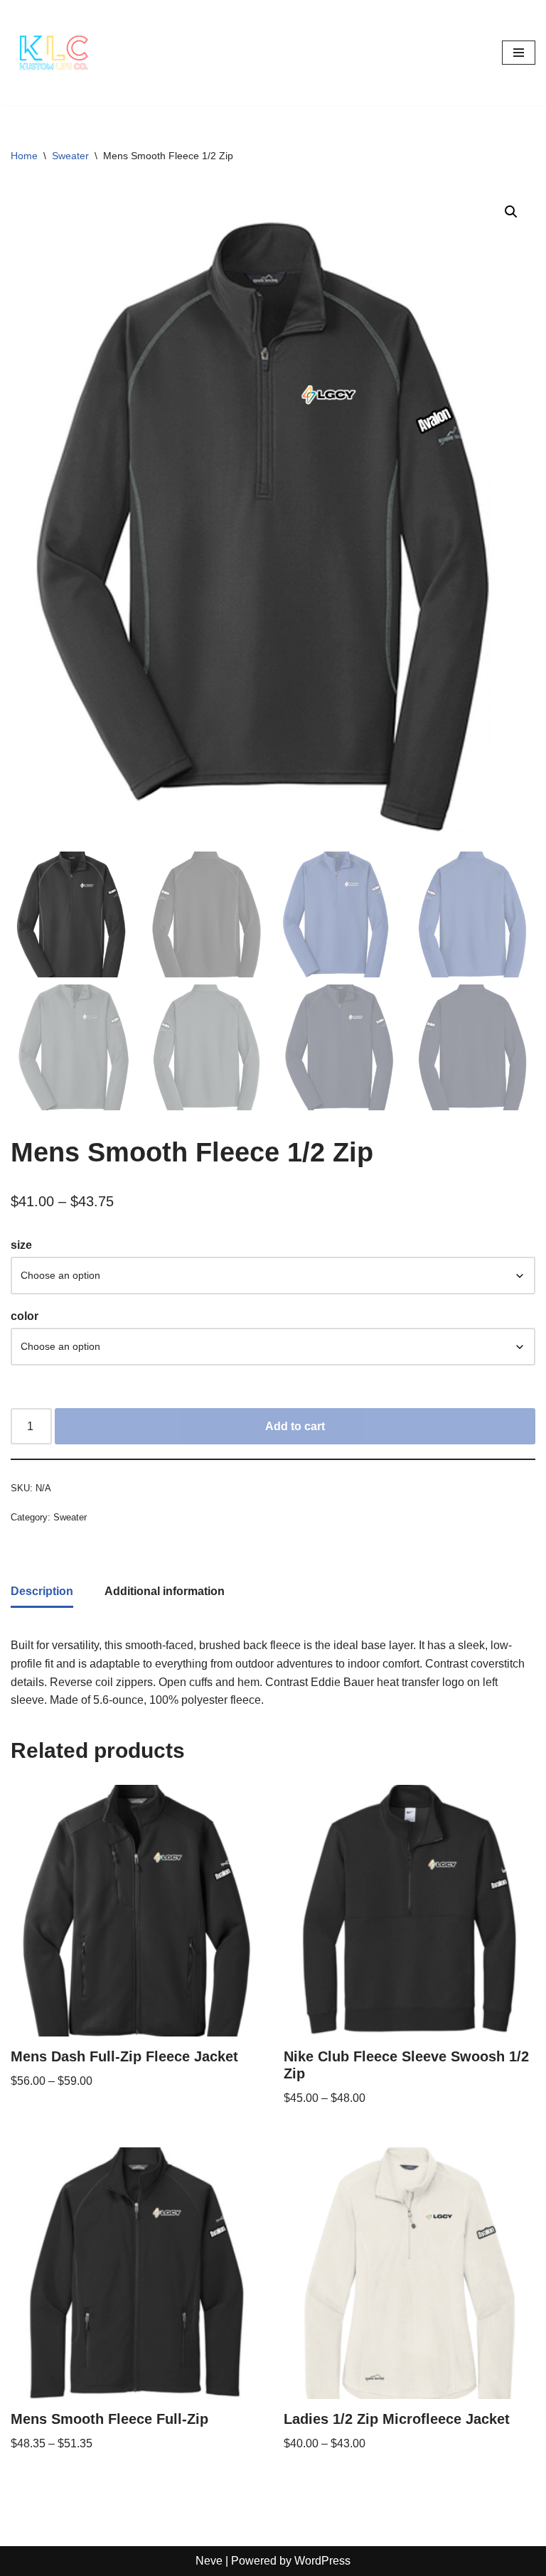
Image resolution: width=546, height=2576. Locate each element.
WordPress (322, 2561)
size (21, 1245)
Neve (209, 2561)
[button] (511, 212)
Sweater (70, 156)
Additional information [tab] (165, 1591)
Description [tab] (42, 1591)
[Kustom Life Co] (53, 53)
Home (24, 156)
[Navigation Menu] (519, 53)
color (25, 1316)
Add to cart (295, 1426)
